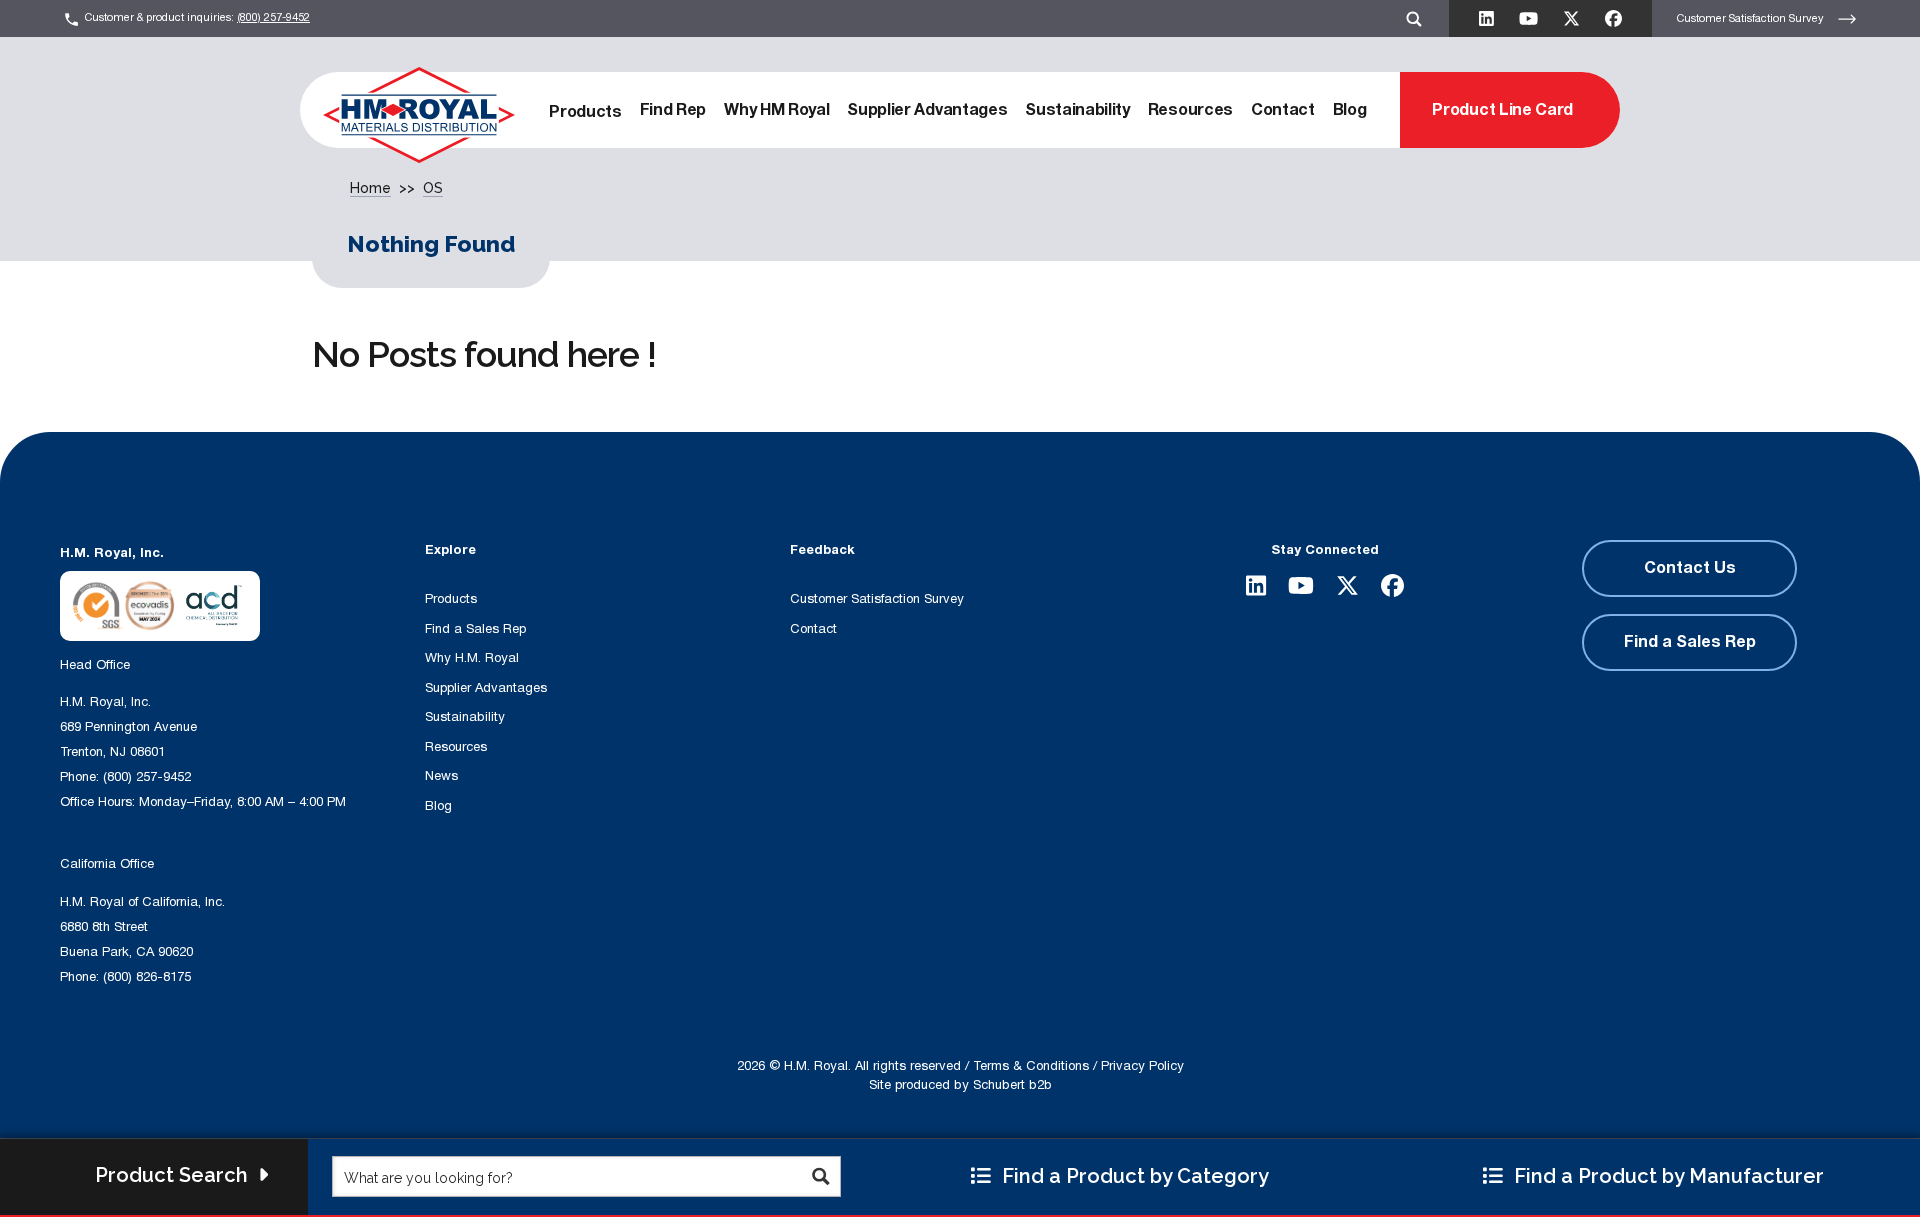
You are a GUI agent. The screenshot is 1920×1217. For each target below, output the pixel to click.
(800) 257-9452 (273, 17)
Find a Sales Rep (475, 629)
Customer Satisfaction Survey (1752, 17)
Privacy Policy (1142, 1066)
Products (585, 112)
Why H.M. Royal (472, 658)
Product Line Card (1502, 110)
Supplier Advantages (927, 110)
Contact (1283, 110)
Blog (1350, 110)
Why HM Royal (776, 110)
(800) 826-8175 (147, 977)
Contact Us (1690, 568)
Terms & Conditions (1031, 1066)
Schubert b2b (1012, 1085)
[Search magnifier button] (820, 1176)
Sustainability (1077, 110)
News (441, 776)
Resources (1190, 110)
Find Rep (673, 110)
